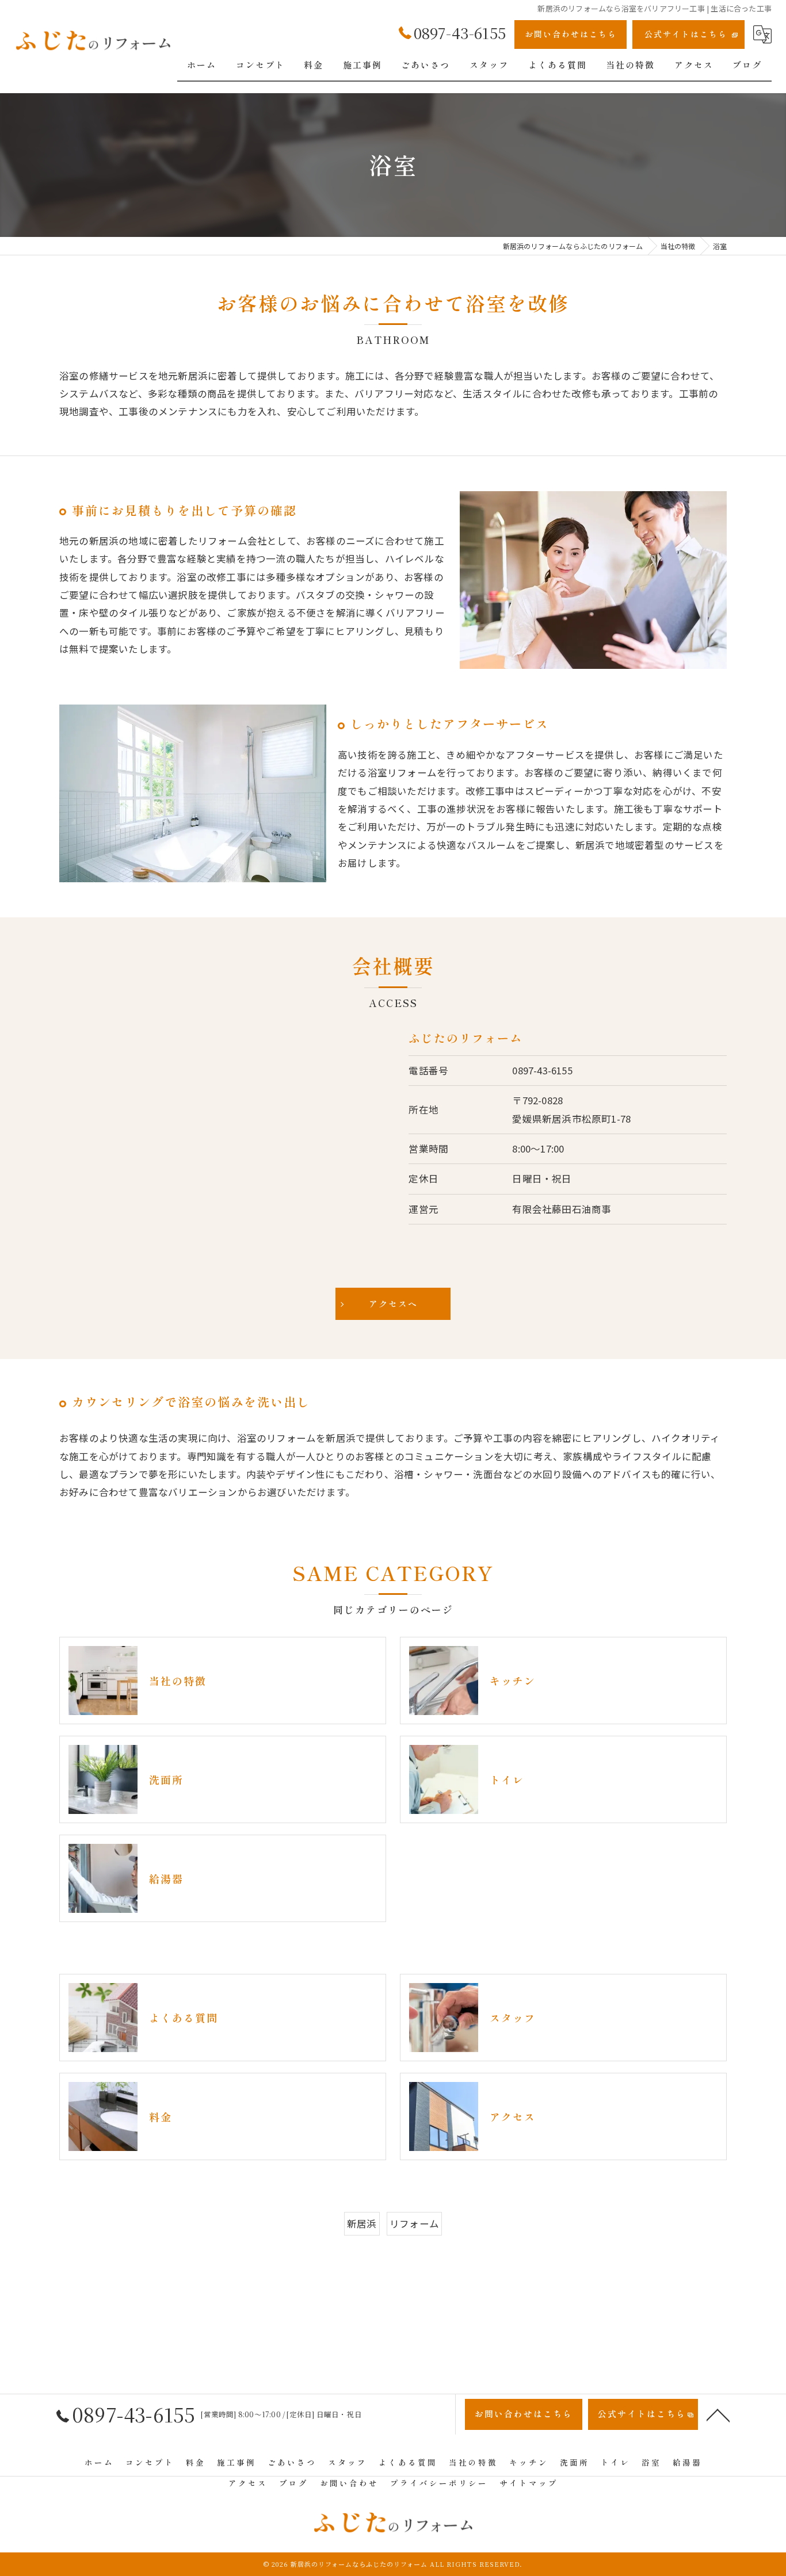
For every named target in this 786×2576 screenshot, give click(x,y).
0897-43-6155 (542, 1070)
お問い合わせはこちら (571, 34)
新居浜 (362, 2223)
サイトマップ (529, 2483)
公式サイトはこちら (686, 34)
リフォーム (414, 2223)
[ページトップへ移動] (718, 2414)
